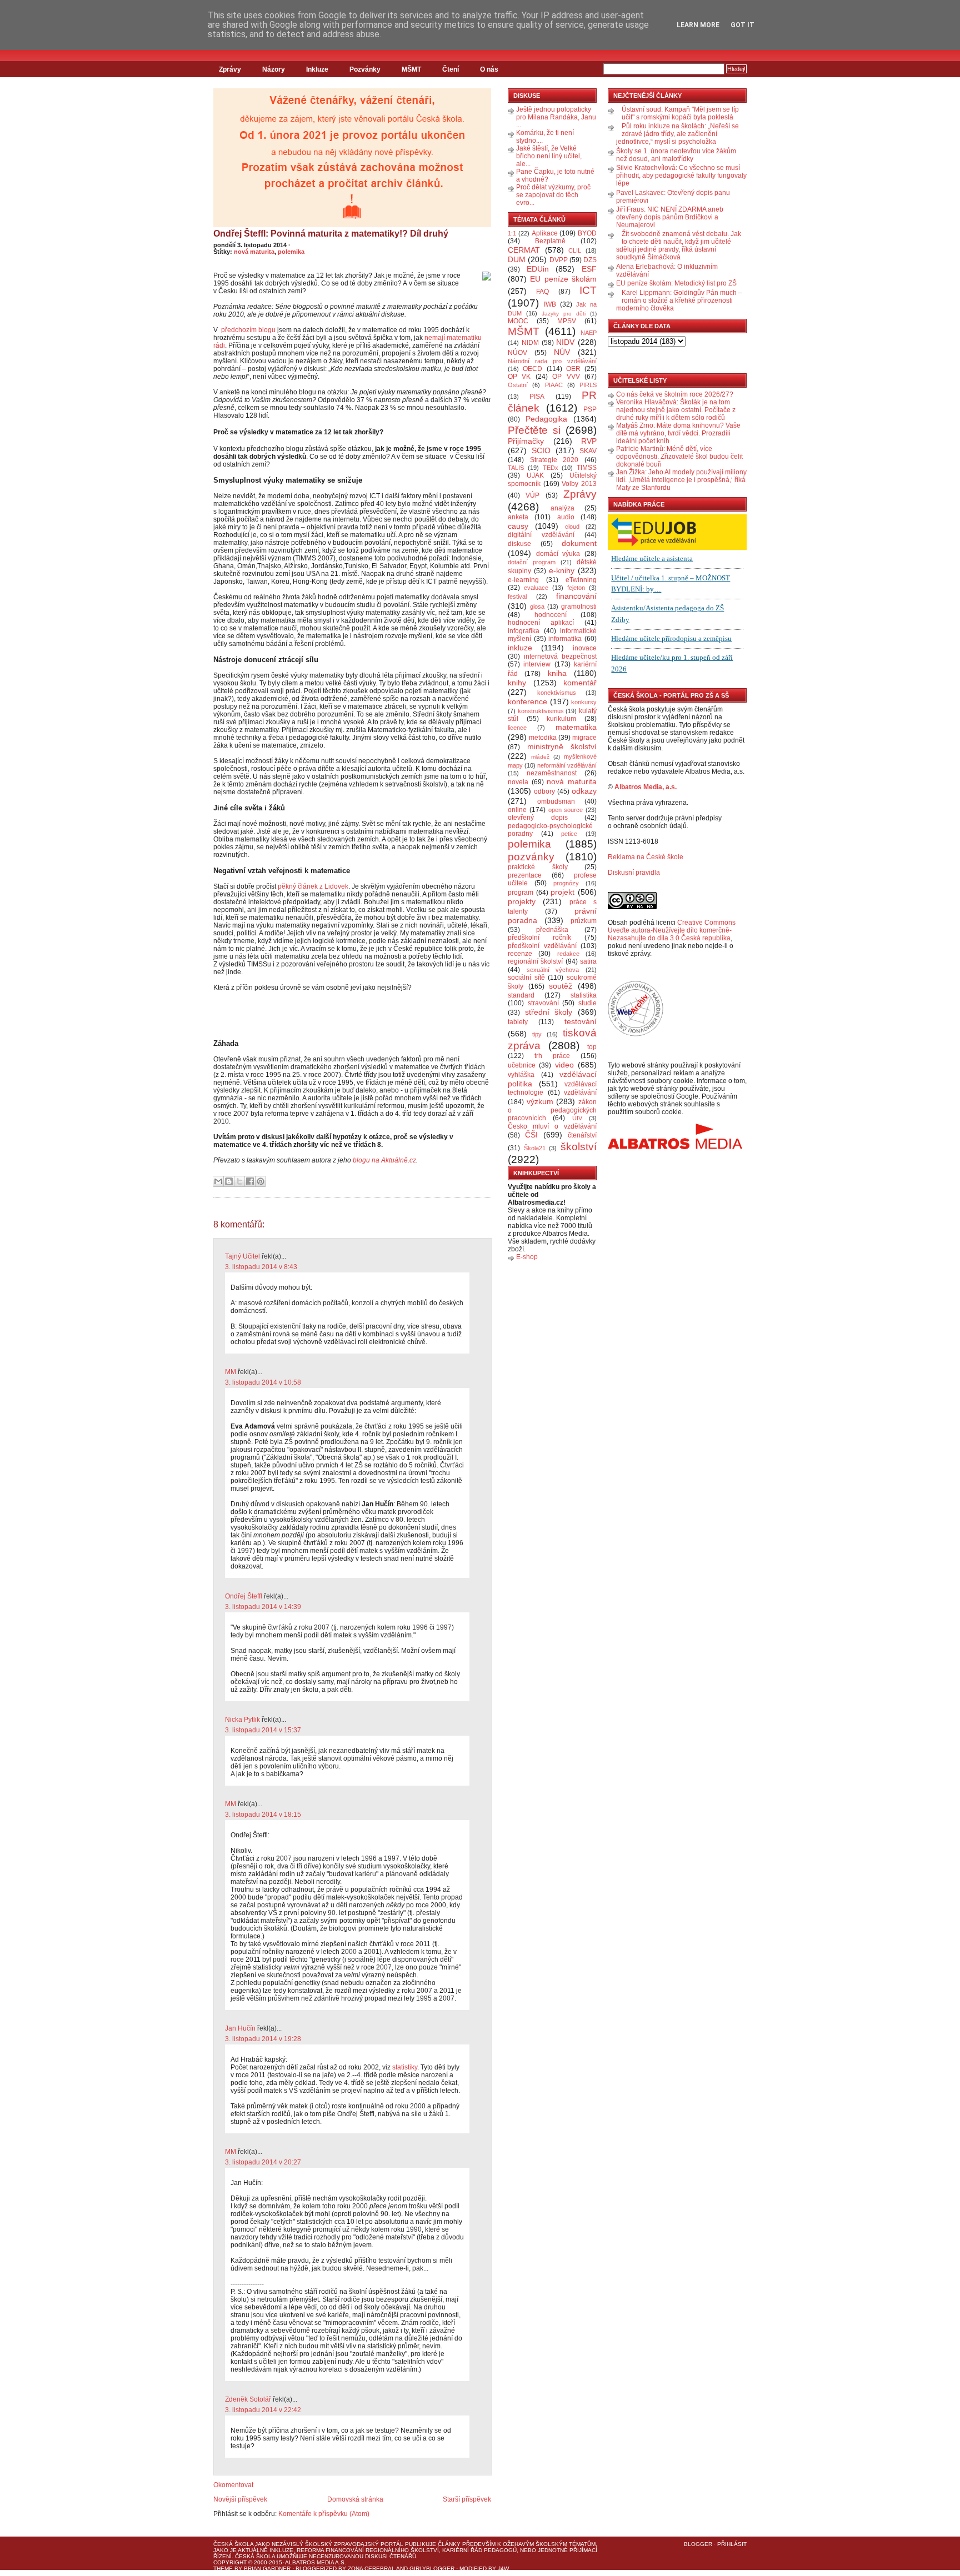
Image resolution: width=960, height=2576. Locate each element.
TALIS (516, 468)
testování (581, 1021)
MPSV (567, 321)
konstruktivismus (541, 711)
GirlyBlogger (432, 2569)
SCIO (541, 450)
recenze (520, 954)
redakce (568, 954)
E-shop (527, 1257)
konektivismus (557, 693)
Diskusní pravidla (634, 873)
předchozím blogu (248, 330)
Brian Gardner (267, 2569)
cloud (572, 527)
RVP (589, 441)
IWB (550, 304)
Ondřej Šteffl (244, 1596)
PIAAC (554, 385)
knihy (517, 683)
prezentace (525, 875)
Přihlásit (732, 2544)
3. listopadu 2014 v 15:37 (263, 1730)
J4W (503, 2569)
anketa (518, 517)
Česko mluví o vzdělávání (552, 1126)
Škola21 (535, 1148)
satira (588, 961)
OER (573, 369)
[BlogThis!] (229, 1181)
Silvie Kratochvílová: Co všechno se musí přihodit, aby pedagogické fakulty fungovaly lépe (681, 176)
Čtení (451, 69)
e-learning (523, 580)
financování (576, 596)
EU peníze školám (563, 279)
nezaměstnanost (552, 773)
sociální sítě (526, 978)
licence (517, 728)
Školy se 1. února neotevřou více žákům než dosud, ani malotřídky (676, 155)
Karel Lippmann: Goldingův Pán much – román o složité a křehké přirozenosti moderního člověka (679, 300)
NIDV (565, 342)
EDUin (538, 269)
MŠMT (411, 69)
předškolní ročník (539, 938)
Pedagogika (546, 419)
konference (527, 701)
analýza (562, 508)
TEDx (551, 468)
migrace (584, 738)
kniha (557, 673)
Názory (274, 69)
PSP (590, 409)
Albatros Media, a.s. (646, 787)
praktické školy (538, 867)
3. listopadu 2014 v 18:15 (263, 1815)
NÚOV (517, 353)
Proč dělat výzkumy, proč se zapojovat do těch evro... (553, 195)
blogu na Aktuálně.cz (384, 1160)
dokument (579, 543)
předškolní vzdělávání (542, 946)
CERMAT (524, 250)
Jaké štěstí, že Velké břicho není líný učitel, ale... (549, 156)
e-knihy (562, 570)
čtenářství (582, 1135)
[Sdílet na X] (239, 1181)
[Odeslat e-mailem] (218, 1181)
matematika (576, 727)
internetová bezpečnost (560, 656)
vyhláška (521, 1075)
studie (587, 1003)
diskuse (519, 544)
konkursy (584, 702)
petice (569, 834)
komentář (580, 683)
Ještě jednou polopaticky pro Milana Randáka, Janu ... (556, 117)
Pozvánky (365, 69)
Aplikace (545, 233)
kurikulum (561, 719)
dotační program (532, 562)
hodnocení (551, 615)
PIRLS (588, 385)
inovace (585, 648)
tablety (518, 1022)
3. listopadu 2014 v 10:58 (263, 1382)
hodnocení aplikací (541, 623)
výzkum (540, 1101)
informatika (565, 639)
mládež (540, 757)
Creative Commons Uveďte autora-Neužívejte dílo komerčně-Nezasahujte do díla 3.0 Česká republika (672, 930)
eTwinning (581, 580)
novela (518, 782)
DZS (590, 260)
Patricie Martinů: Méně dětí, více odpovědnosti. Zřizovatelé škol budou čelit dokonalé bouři (679, 457)
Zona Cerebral (371, 2569)
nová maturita (254, 252)
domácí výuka (558, 554)
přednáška (552, 930)
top (592, 1047)
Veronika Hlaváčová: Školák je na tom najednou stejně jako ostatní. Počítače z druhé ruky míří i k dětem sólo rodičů (676, 410)
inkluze (520, 648)
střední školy (549, 1012)
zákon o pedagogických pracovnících (552, 1110)
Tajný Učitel (242, 1256)
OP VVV (566, 377)
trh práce (552, 1056)
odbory (544, 791)
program (521, 893)
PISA (537, 397)
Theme (223, 2569)
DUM (517, 259)
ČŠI (531, 1135)
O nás (489, 69)
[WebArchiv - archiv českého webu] (636, 1034)
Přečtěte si (534, 430)
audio (566, 517)
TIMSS (587, 468)
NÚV (562, 352)
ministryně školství (562, 746)
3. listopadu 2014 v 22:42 (263, 2410)
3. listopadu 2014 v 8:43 (261, 1267)
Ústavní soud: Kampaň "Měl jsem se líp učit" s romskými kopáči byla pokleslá (680, 113)
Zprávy (230, 69)
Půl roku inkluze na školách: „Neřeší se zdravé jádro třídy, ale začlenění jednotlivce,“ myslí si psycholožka (677, 134)
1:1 (512, 233)
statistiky (405, 2067)
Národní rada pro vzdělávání (552, 361)
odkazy (584, 791)
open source (566, 810)
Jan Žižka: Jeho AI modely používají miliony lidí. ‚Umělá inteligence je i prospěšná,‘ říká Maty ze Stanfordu (681, 480)
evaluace (536, 588)
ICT (588, 290)
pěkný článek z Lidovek (313, 886)
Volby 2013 (579, 484)
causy (518, 526)
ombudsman (556, 801)
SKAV (588, 451)
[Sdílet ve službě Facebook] (250, 1181)
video (564, 1065)
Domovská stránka (355, 2499)
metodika (543, 738)
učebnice (522, 1065)
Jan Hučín (240, 2028)
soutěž (561, 986)
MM (231, 1372)
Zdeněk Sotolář (248, 2399)
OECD (532, 369)
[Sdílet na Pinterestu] (261, 1181)
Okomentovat (233, 2485)
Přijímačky (526, 441)
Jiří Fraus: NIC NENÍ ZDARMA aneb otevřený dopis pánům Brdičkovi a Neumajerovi (670, 217)
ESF (589, 269)
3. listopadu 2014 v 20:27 (263, 2162)
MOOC (518, 321)
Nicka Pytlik (242, 1720)
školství (579, 1147)
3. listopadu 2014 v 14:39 (263, 1607)
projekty (522, 901)
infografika (524, 631)
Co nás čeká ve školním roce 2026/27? (675, 394)
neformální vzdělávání (567, 765)
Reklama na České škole (646, 857)
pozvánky (531, 857)
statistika (584, 995)
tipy (537, 1034)
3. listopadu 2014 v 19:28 (263, 2039)
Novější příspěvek (240, 2499)
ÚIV (577, 1118)
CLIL (575, 250)
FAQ (542, 292)
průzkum (584, 921)
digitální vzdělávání (541, 535)
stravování (543, 1003)
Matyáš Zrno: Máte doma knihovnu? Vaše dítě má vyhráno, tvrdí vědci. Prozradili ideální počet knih (678, 433)
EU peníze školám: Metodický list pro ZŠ (676, 283)
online (517, 810)
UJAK (535, 475)
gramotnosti (579, 607)
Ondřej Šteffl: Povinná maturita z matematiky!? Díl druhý (331, 234)
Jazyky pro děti (564, 314)
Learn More (698, 25)
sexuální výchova (553, 970)
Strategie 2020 (554, 460)
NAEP (589, 333)
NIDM (530, 343)
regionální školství (535, 961)
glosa (537, 607)
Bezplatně (550, 241)
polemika (291, 252)
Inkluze (317, 69)
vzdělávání (580, 1092)
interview (537, 664)
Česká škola (233, 2544)
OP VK (519, 377)
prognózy (566, 883)
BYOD (587, 233)
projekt (562, 892)
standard (521, 995)
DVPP (559, 260)
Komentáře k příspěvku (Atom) (324, 2514)
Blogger (698, 2544)
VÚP (532, 495)
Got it (742, 25)
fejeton (576, 588)
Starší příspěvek (467, 2499)
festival (517, 597)
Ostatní (518, 385)
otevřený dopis (538, 818)
